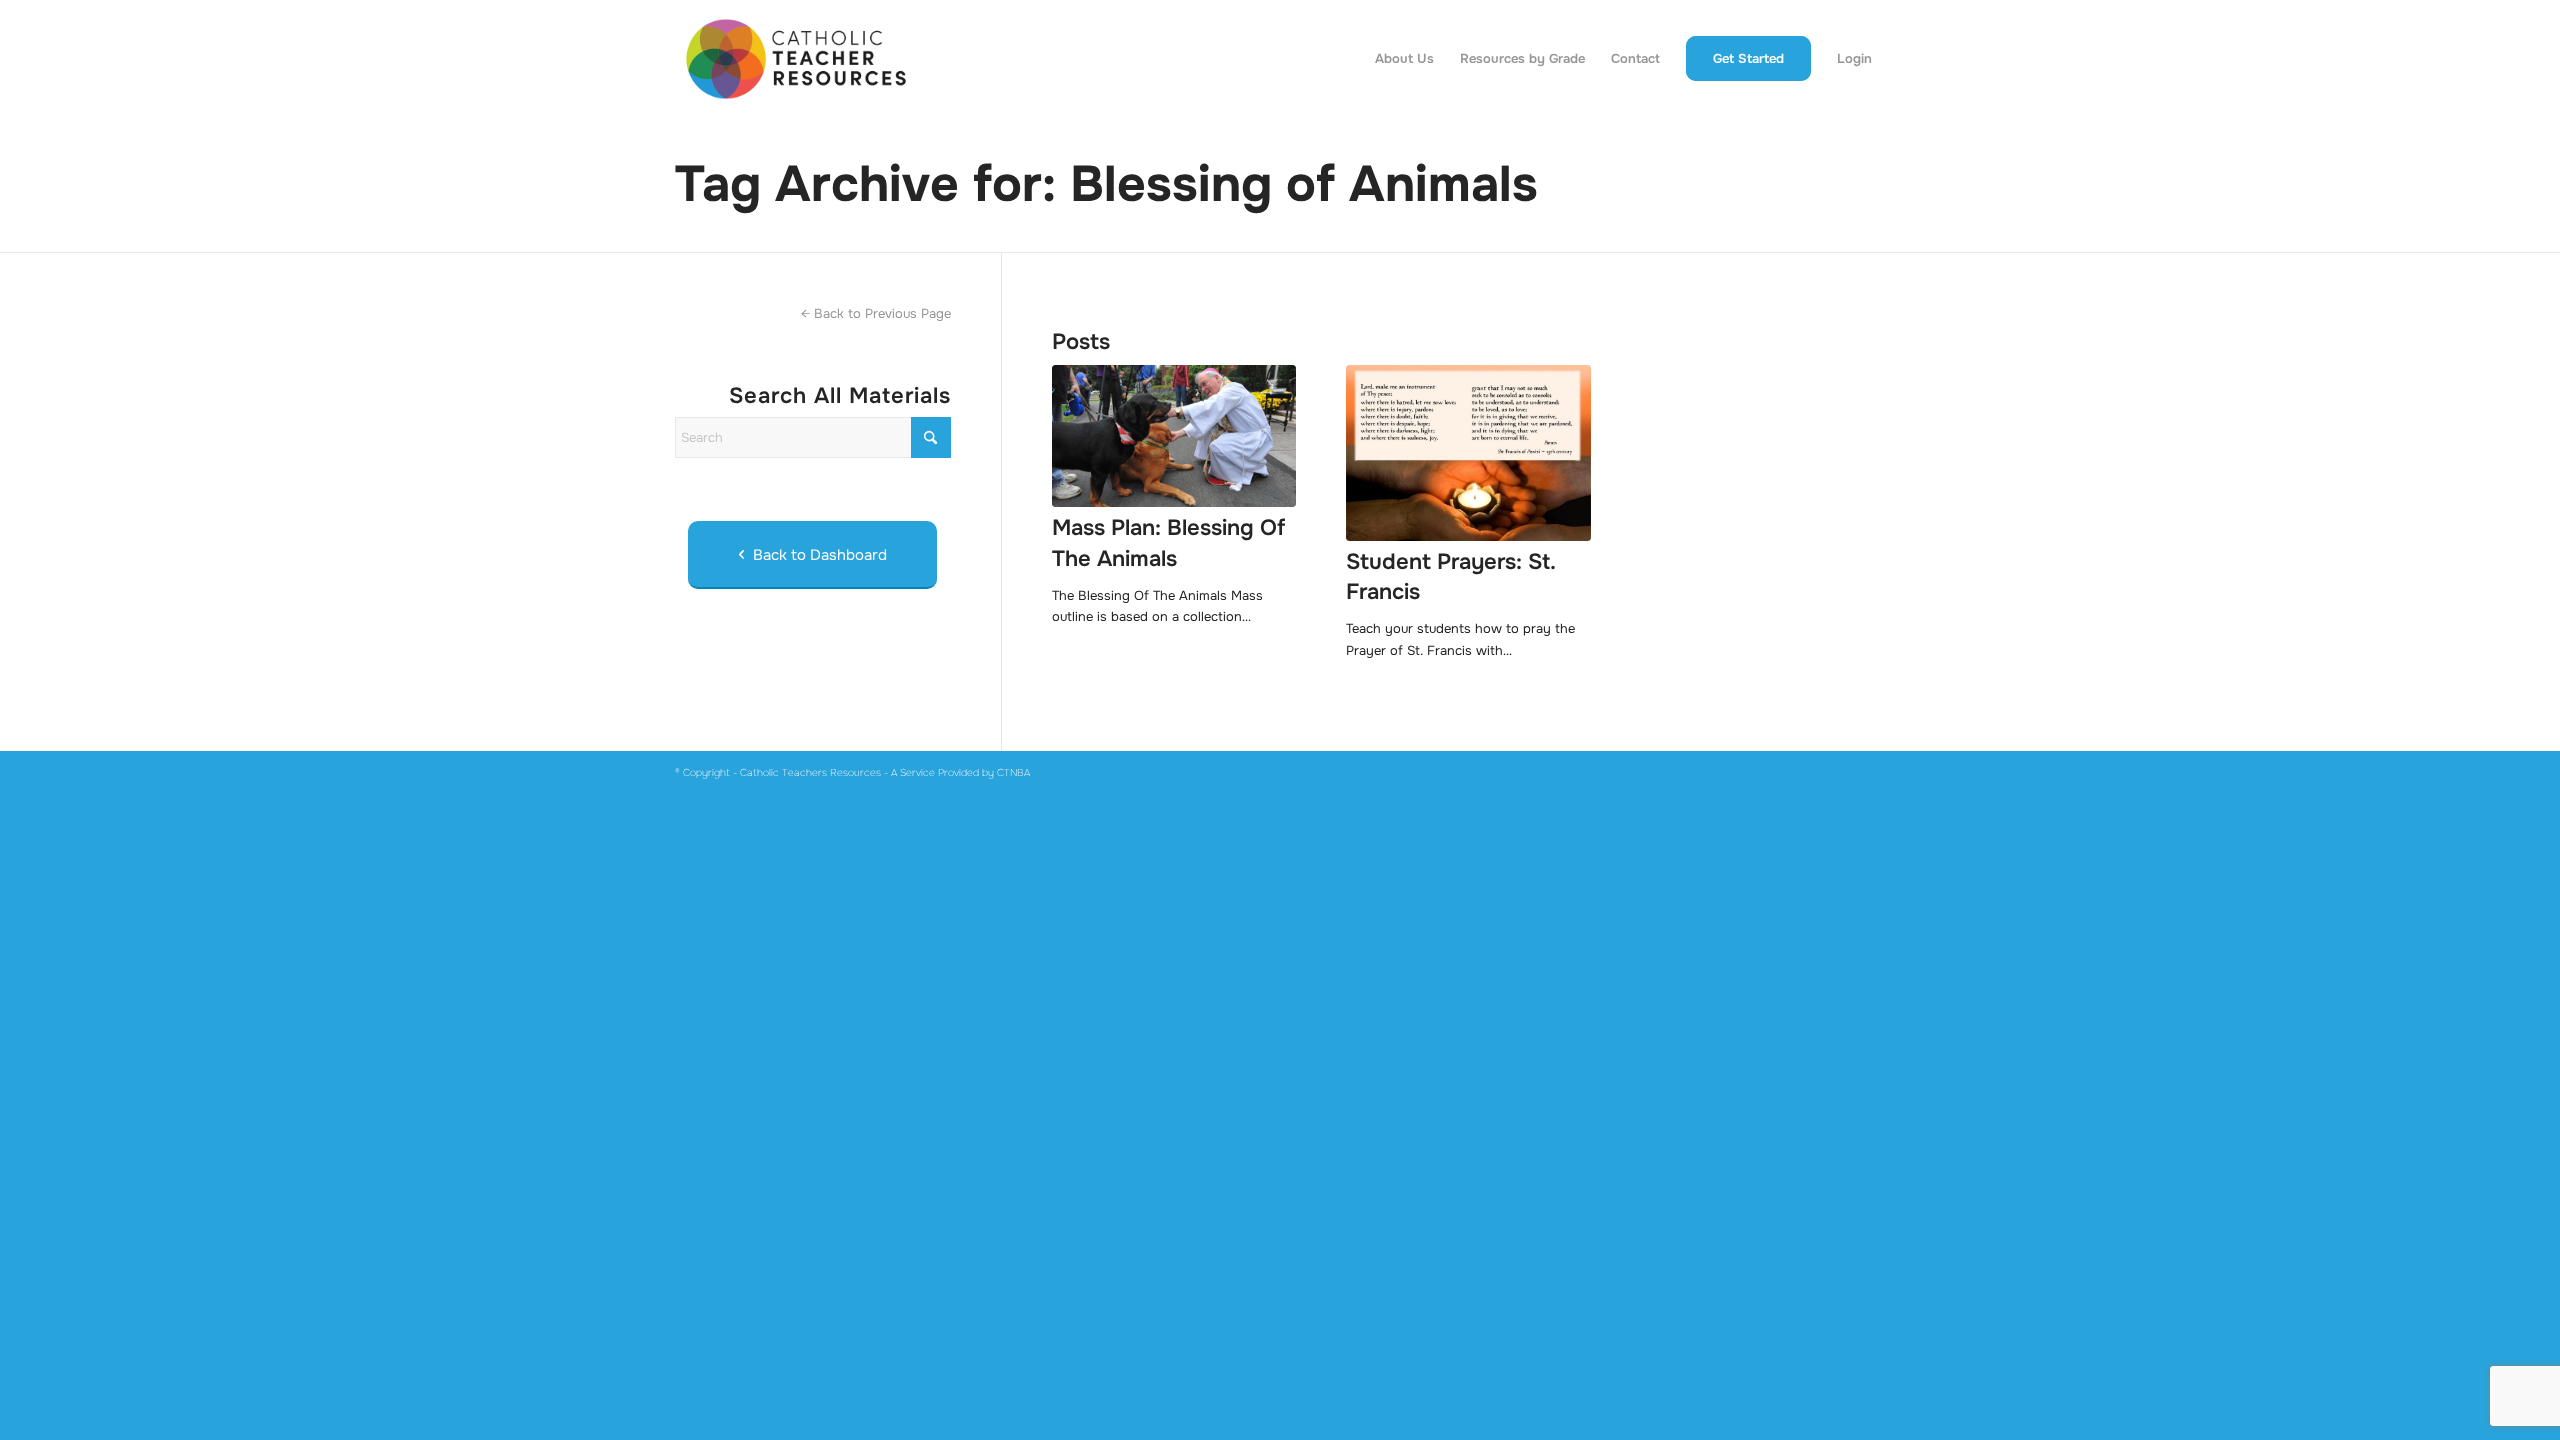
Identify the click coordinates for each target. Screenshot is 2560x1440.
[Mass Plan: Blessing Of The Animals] (1174, 436)
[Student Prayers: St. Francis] (1468, 453)
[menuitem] (1404, 59)
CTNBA (1013, 772)
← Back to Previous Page (876, 313)
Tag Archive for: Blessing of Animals (1106, 184)
